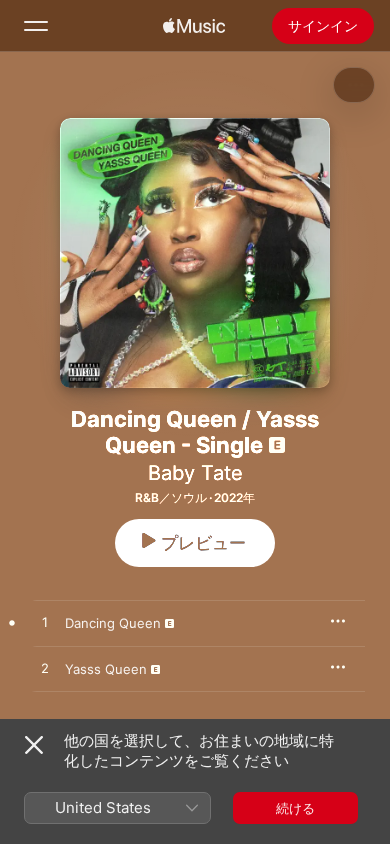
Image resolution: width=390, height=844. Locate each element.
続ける (295, 808)
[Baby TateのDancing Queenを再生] (45, 623)
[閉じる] (34, 745)
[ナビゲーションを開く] (36, 26)
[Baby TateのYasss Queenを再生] (45, 669)
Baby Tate (195, 473)
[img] (194, 26)
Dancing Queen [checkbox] (113, 623)
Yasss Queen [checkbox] (106, 669)
